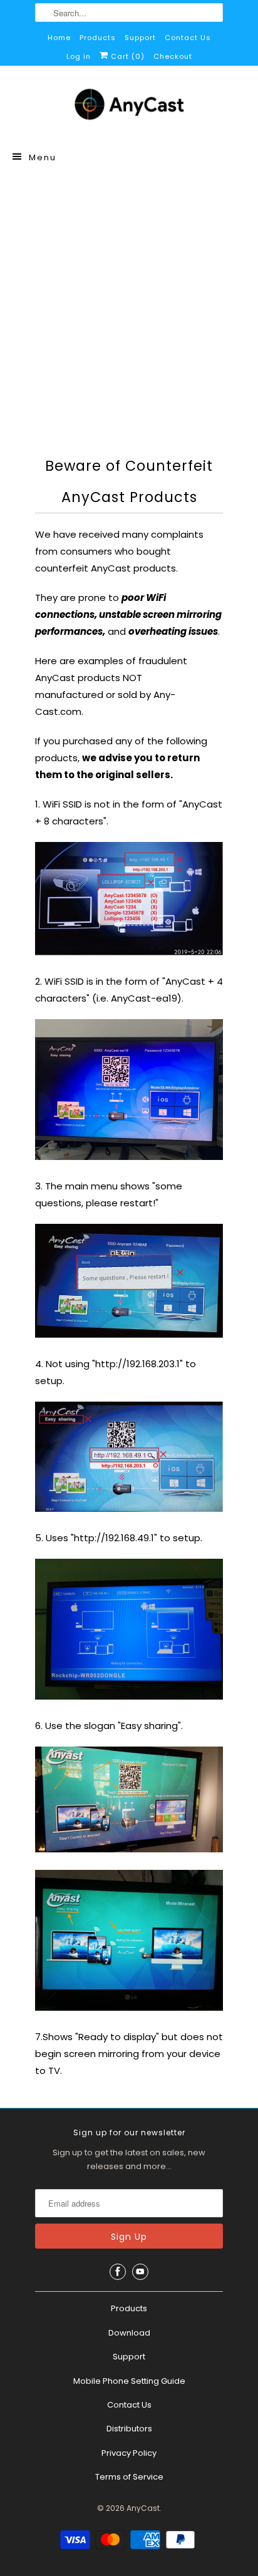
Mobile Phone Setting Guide (129, 2381)
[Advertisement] (129, 309)
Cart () (126, 56)
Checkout (173, 56)
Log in (79, 56)
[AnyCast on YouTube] (140, 2272)
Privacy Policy (129, 2453)
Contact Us (188, 38)
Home (59, 38)
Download (129, 2333)
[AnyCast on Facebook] (118, 2272)
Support (140, 38)
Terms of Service (129, 2477)
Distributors (129, 2429)
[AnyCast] (129, 107)
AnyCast (143, 2508)
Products (98, 38)
